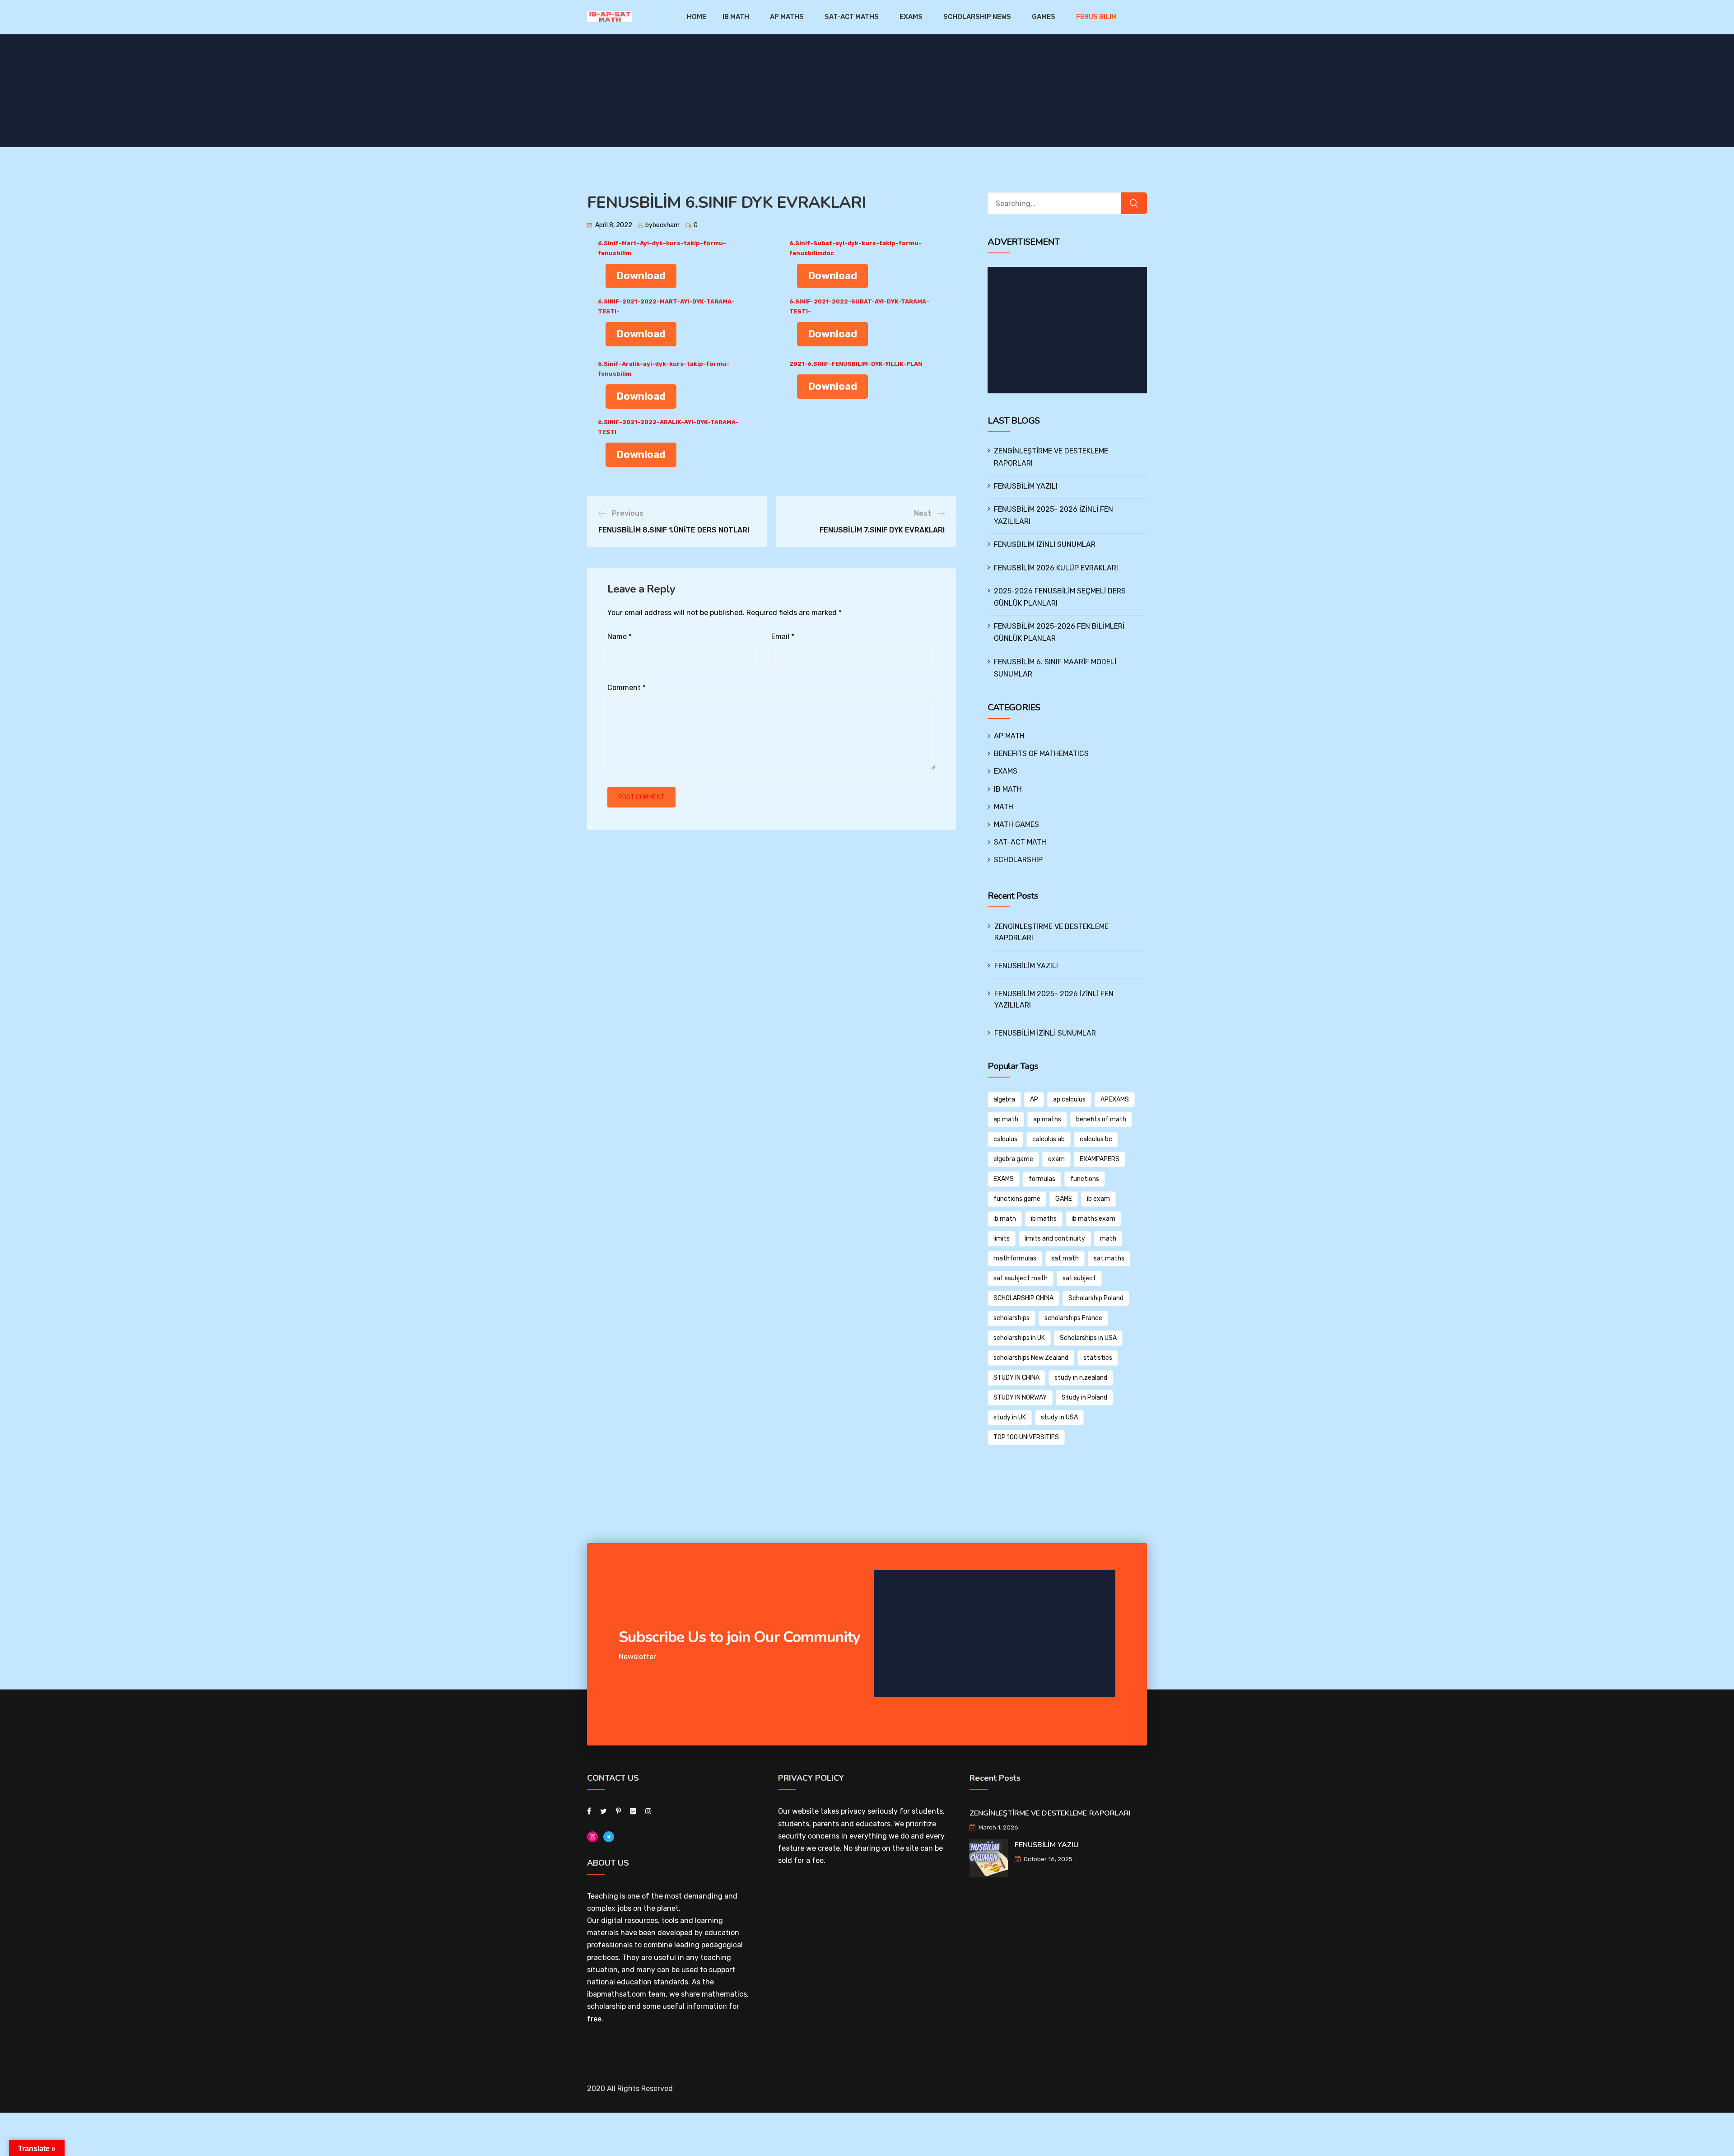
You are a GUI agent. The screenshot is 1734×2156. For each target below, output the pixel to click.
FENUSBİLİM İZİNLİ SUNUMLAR (1045, 544)
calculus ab (1049, 1139)
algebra (1004, 1099)
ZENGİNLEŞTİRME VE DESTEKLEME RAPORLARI (1051, 932)
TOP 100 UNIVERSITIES (1026, 1437)
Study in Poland (1084, 1398)
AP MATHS (787, 17)
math (1108, 1239)
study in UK (1010, 1417)
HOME (697, 17)
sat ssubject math (1021, 1278)
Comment (627, 688)
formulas (1042, 1179)
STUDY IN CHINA (1016, 1378)
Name (620, 637)
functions (1085, 1179)
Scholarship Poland (1096, 1298)
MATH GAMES (1016, 824)
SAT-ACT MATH (1020, 842)
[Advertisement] (1069, 330)
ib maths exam (1093, 1219)
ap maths (1047, 1119)
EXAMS (911, 17)
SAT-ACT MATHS (852, 17)
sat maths (1109, 1258)
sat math (1065, 1258)
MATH (1004, 807)
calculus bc (1096, 1139)
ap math (1006, 1119)
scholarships (1011, 1318)
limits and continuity (1055, 1239)
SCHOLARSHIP (1018, 860)
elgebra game (1013, 1159)
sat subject (1079, 1278)
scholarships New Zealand (1031, 1358)
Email (783, 637)
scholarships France (1073, 1318)
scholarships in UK (1019, 1338)
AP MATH (1009, 736)
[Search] (1134, 203)
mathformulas (1015, 1258)
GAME (1064, 1199)
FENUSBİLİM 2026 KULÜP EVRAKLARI (1056, 568)
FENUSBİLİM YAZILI (1026, 486)
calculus (1005, 1139)
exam (1056, 1159)
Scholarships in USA (1088, 1338)
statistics (1098, 1358)
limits (1002, 1239)
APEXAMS (1115, 1099)
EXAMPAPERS (1100, 1159)
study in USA (1059, 1417)
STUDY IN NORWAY (1020, 1398)
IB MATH (736, 17)
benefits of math (1101, 1119)
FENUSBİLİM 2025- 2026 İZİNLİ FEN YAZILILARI (1054, 999)
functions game (1017, 1199)
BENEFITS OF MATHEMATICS (1041, 754)
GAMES (1044, 17)
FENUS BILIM (1096, 17)
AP (1034, 1099)
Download (641, 276)
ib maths (1044, 1219)
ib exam (1098, 1199)
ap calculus (1069, 1099)
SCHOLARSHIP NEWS (977, 17)
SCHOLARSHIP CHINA (1023, 1298)
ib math (1005, 1219)
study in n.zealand (1081, 1378)
